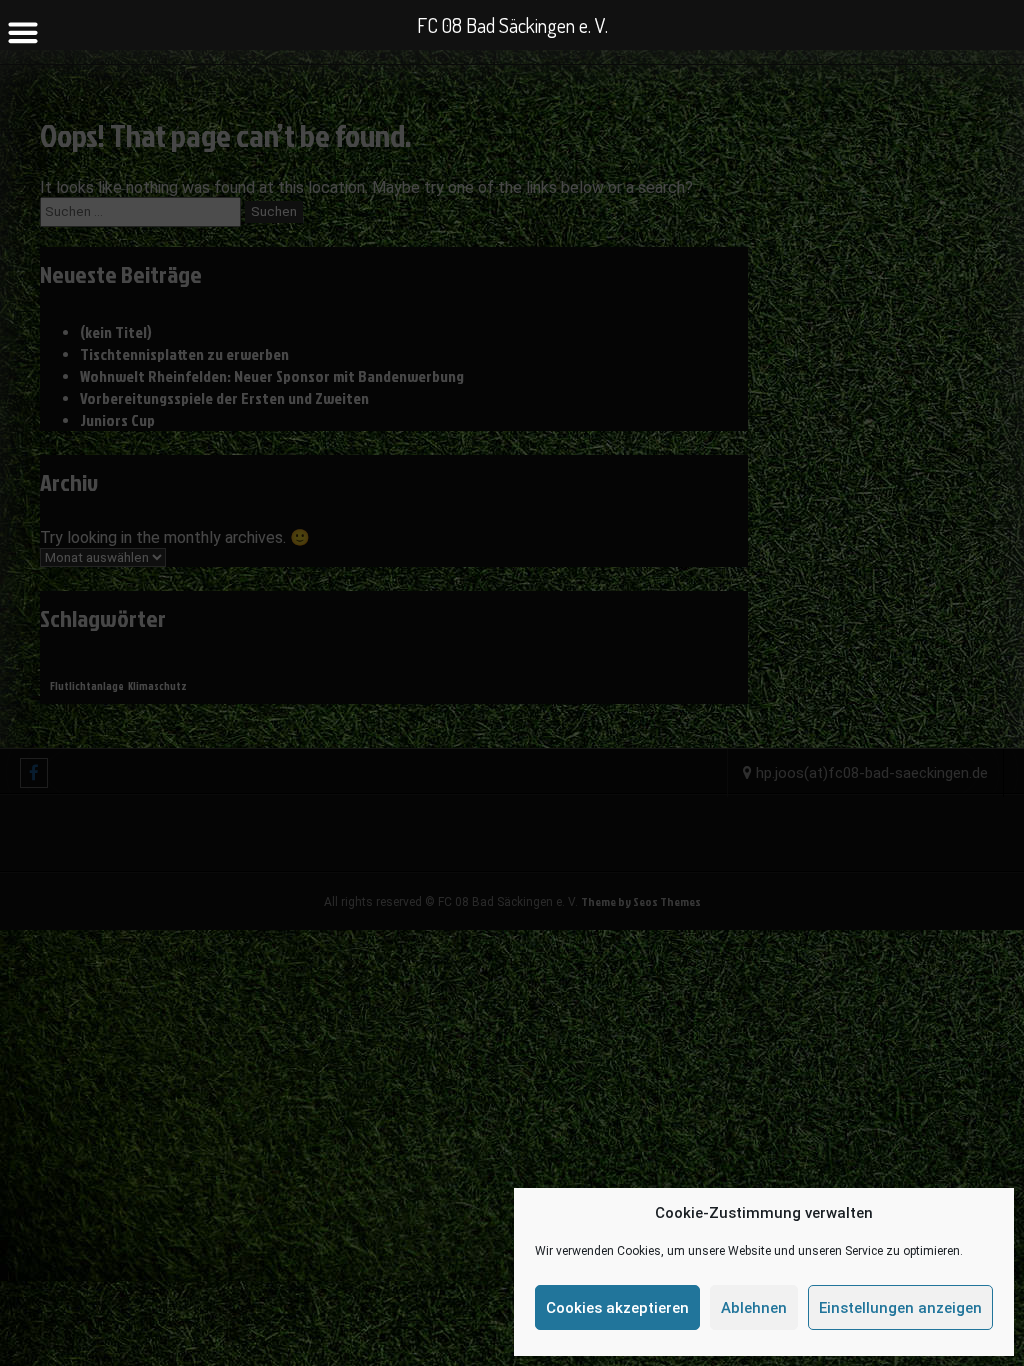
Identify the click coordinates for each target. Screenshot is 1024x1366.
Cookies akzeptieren (617, 1308)
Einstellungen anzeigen (900, 1308)
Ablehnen (754, 1308)
